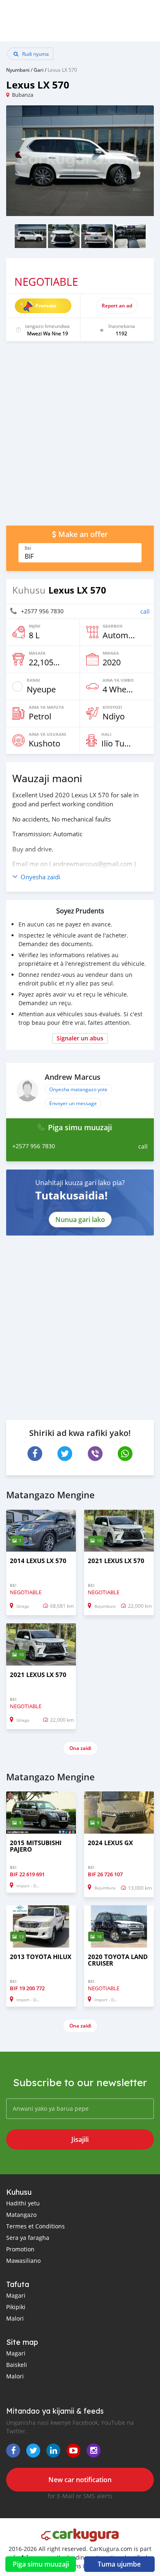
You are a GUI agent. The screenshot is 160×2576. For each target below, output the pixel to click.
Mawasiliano (23, 2261)
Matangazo (21, 2215)
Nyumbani (18, 70)
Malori (15, 2318)
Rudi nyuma (35, 54)
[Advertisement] (80, 437)
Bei (28, 548)
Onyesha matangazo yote (78, 1089)
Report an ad (117, 306)
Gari (39, 70)
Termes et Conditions (35, 2226)
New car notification (80, 2480)
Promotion (20, 2249)
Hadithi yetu (23, 2203)
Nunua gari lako (80, 1220)
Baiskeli (17, 2365)
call (145, 611)
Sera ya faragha (28, 2238)
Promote (46, 306)
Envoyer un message (73, 1103)
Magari (16, 2295)
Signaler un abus (80, 1038)
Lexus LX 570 (62, 70)
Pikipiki (16, 2307)
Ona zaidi (80, 1748)
